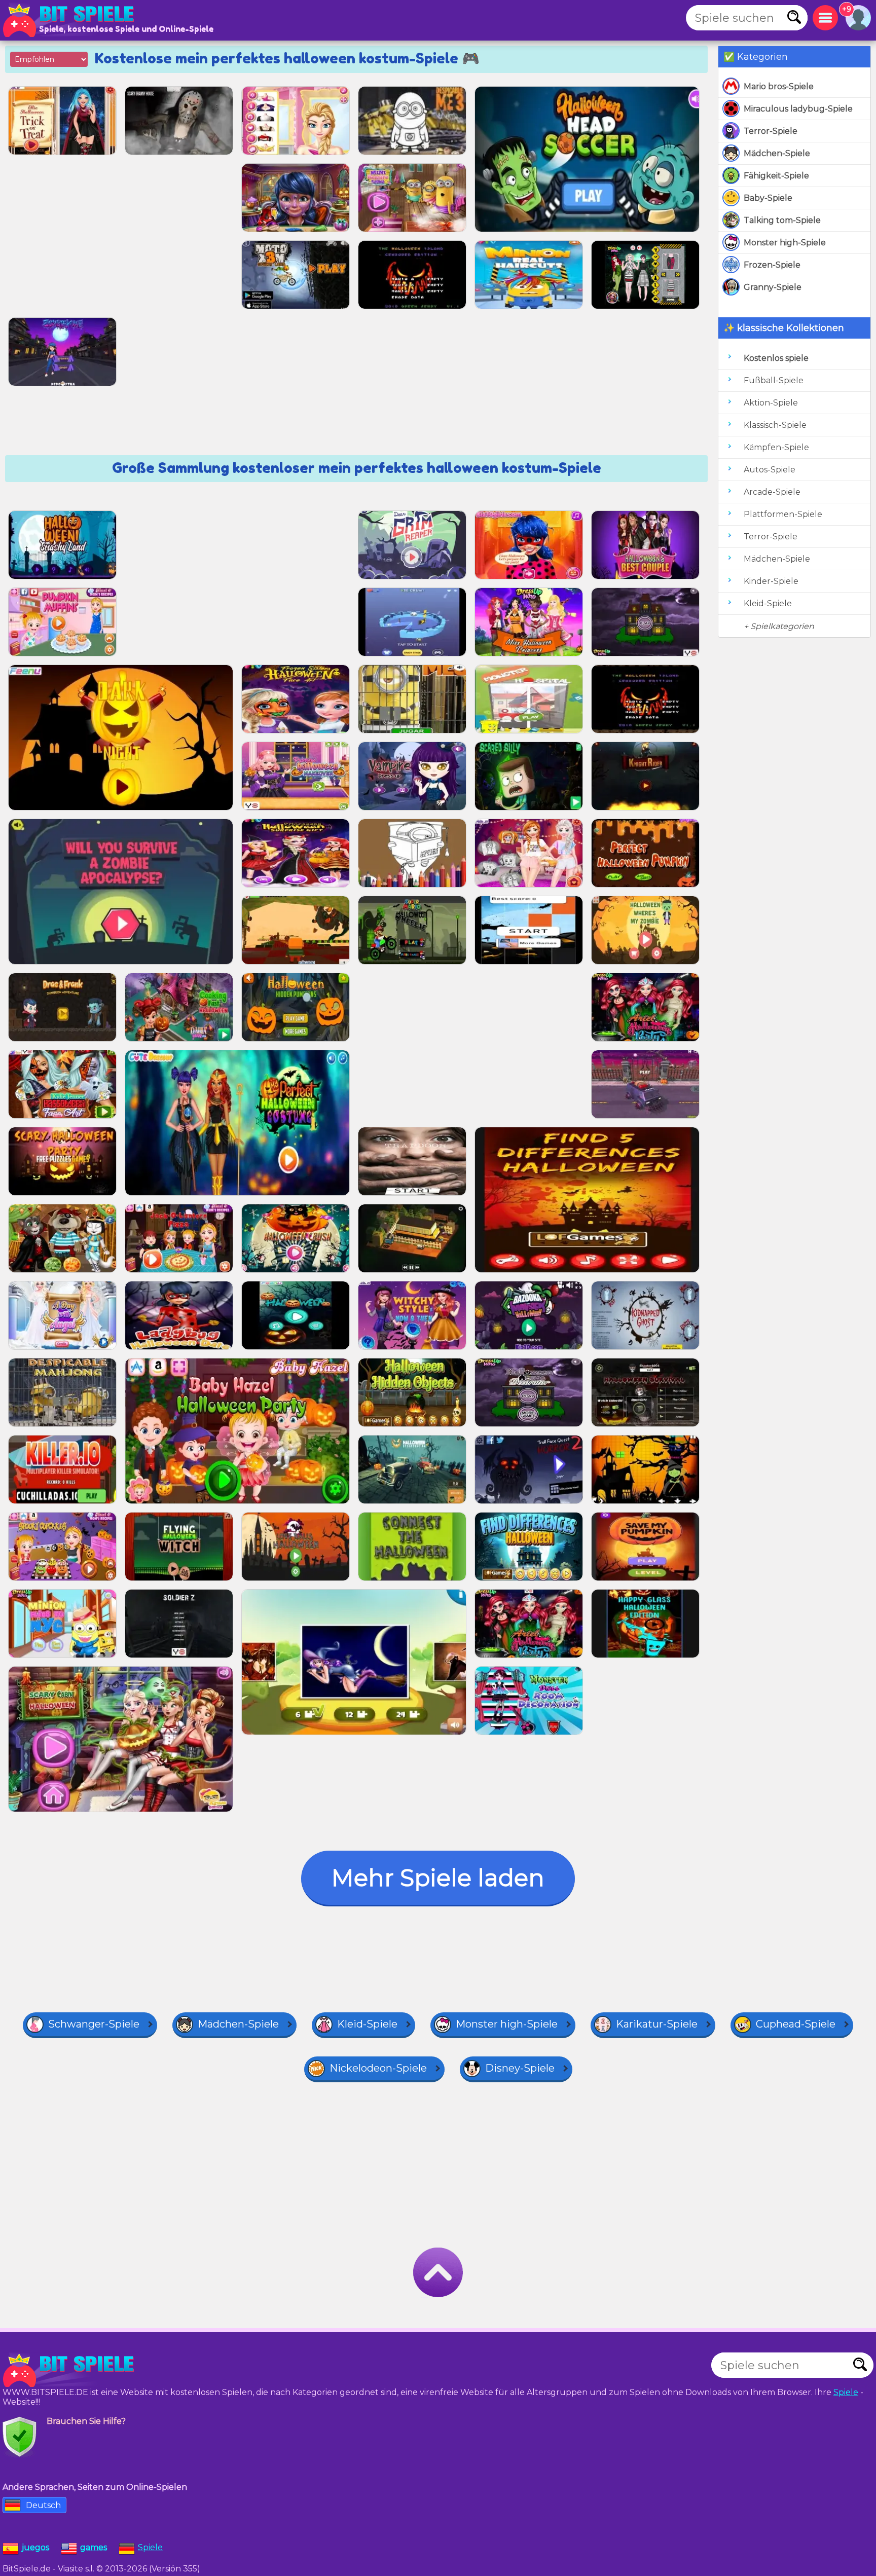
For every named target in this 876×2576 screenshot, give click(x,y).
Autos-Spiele (770, 470)
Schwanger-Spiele (94, 2024)
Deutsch (43, 2505)
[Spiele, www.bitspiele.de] (71, 20)
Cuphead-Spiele (796, 2024)
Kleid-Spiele (768, 603)
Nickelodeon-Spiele (378, 2068)
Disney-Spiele (520, 2068)
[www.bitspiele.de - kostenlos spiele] (71, 2370)
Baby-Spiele (768, 198)
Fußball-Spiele (774, 380)
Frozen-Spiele (772, 265)
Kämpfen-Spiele (776, 447)
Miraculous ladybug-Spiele (798, 109)
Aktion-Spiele (771, 403)
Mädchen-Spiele (777, 153)
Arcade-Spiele (772, 492)
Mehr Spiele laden (438, 1878)
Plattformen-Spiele (783, 514)
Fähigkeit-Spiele (776, 176)
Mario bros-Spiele (779, 86)
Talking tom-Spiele (782, 220)
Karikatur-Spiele (657, 2024)
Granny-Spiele (773, 287)
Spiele (846, 2392)
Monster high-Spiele (785, 243)
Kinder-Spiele (771, 581)
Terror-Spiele (771, 131)
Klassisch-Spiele (775, 425)
